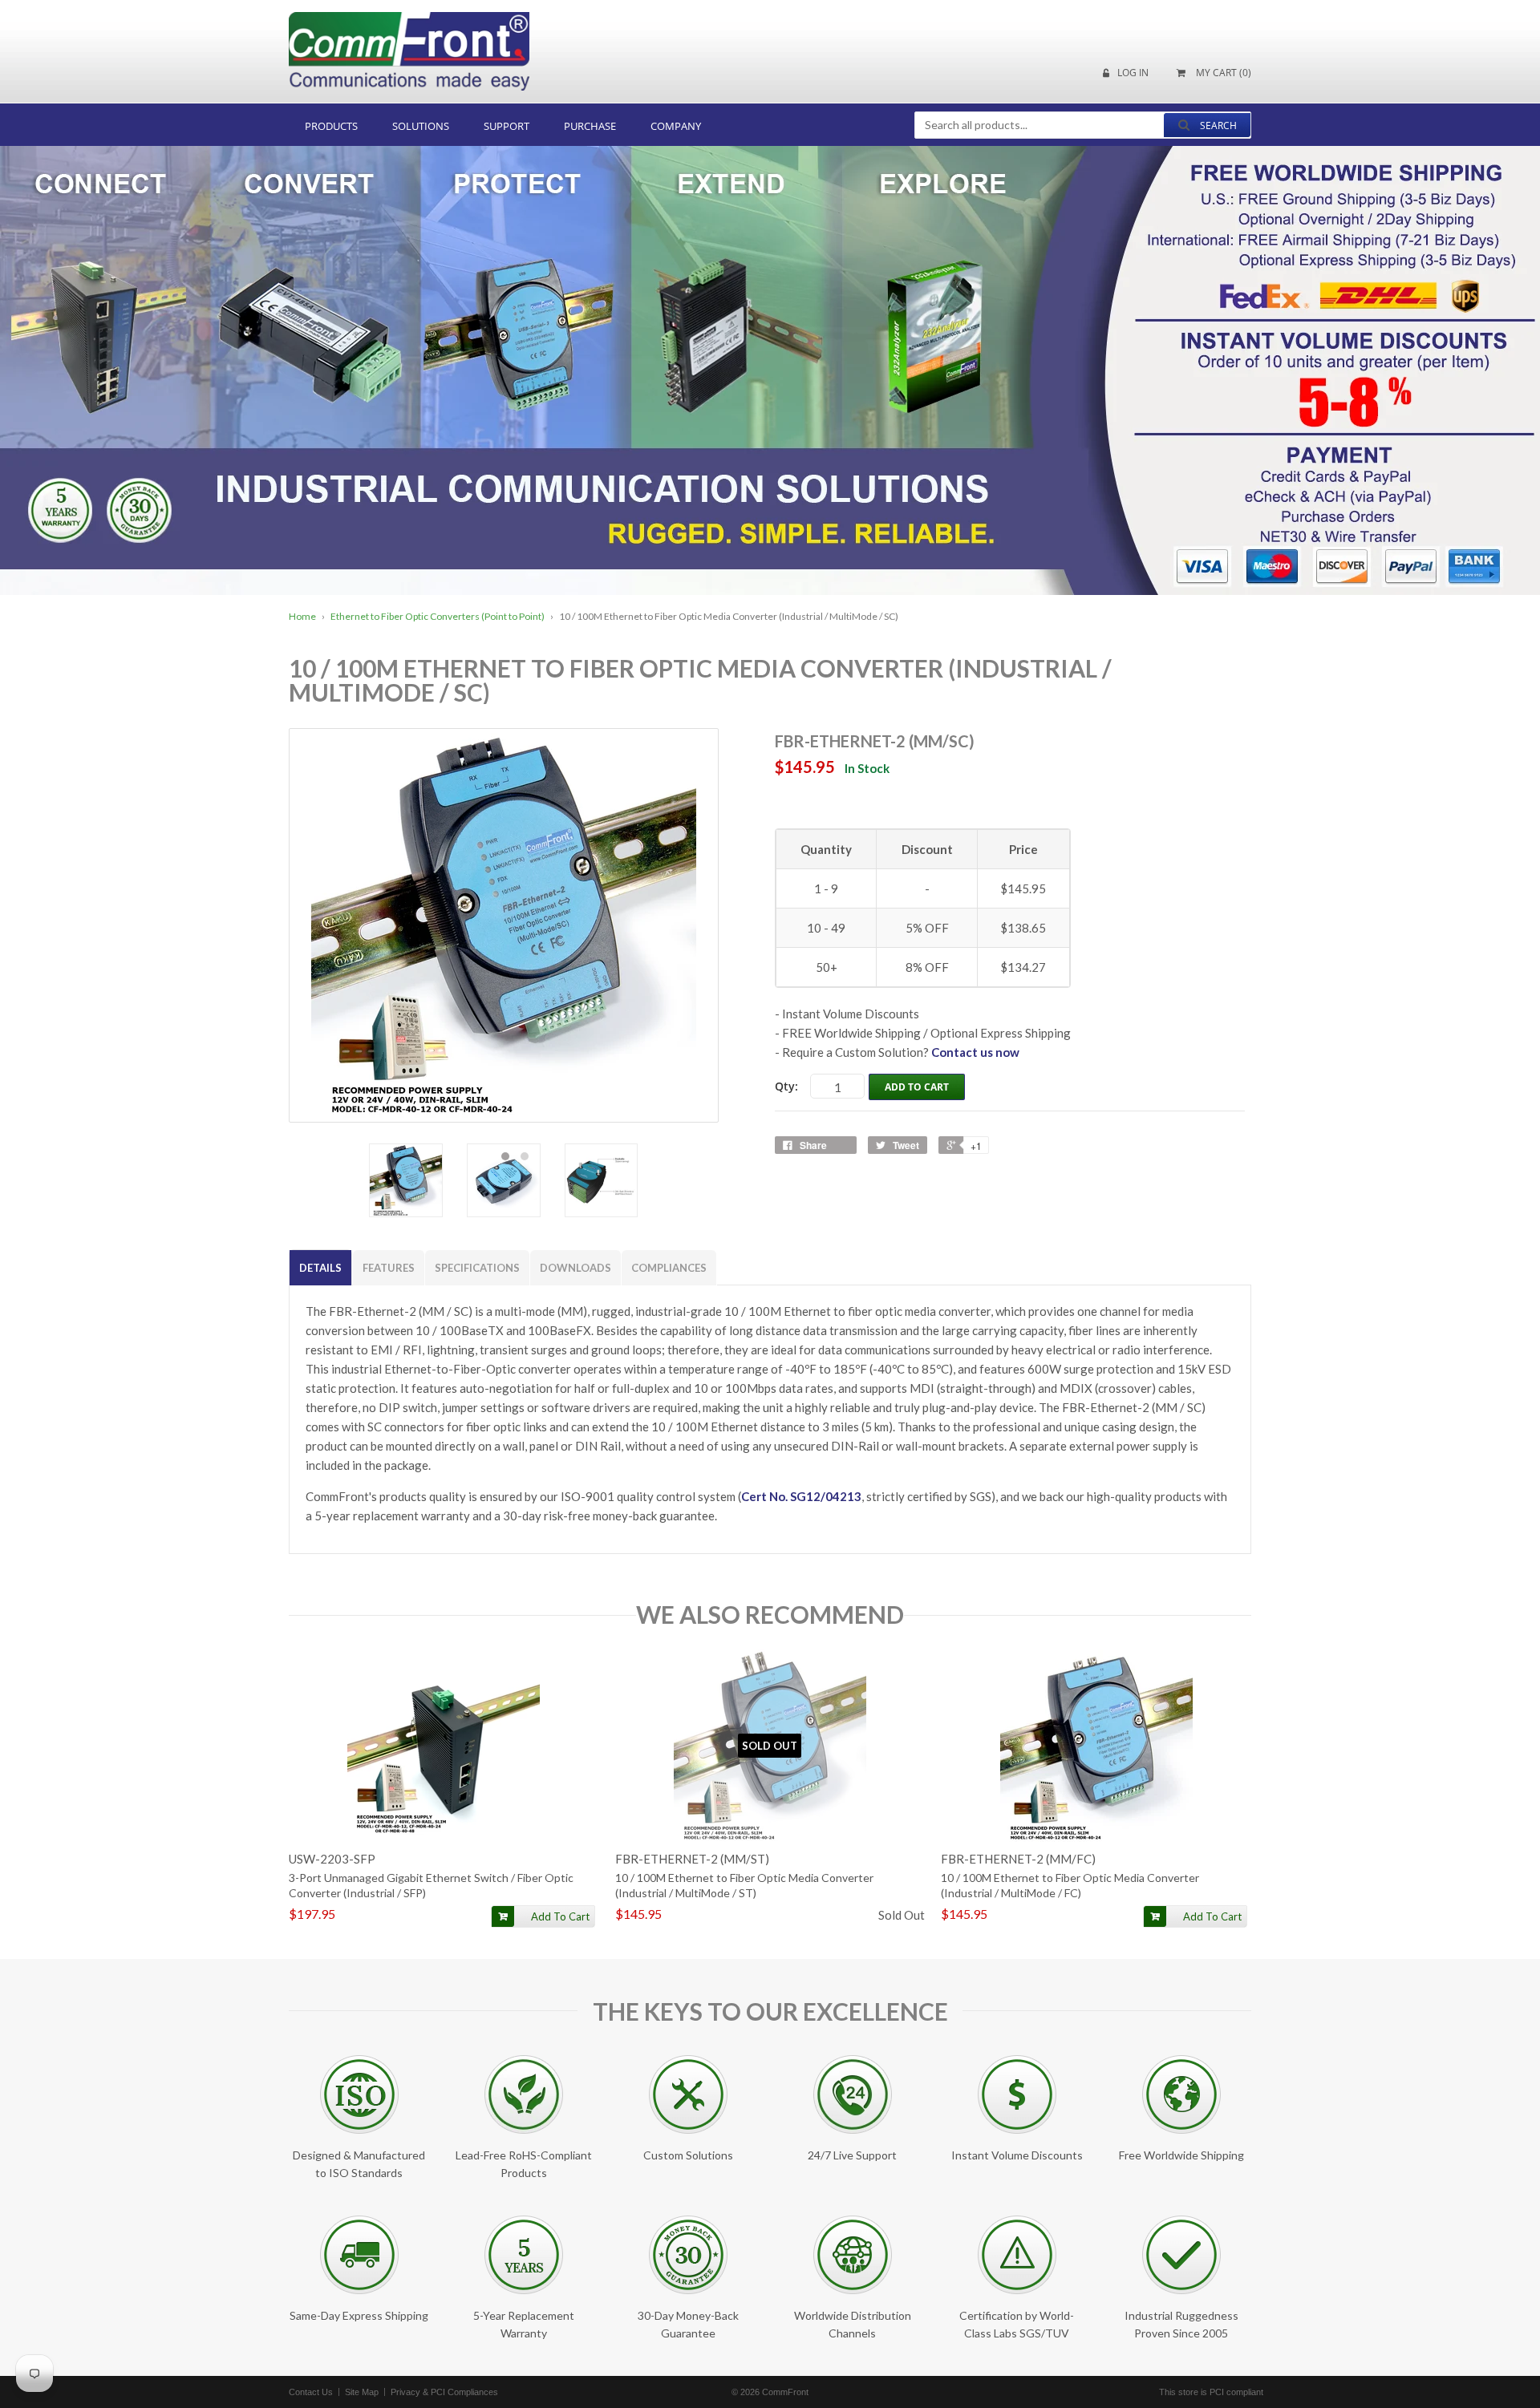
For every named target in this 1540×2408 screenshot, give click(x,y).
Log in (1133, 73)
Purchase (590, 126)
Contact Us (311, 2392)
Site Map (362, 2392)
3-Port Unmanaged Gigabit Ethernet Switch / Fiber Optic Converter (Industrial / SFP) (431, 1885)
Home (302, 616)
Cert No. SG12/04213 (801, 1496)
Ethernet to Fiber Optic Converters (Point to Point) (438, 616)
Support (507, 126)
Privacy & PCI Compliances (444, 2392)
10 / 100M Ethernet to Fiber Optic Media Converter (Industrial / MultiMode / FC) (1070, 1885)
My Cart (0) (1222, 73)
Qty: (786, 1086)
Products (331, 126)
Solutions (421, 126)
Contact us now (975, 1052)
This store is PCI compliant (1211, 2392)
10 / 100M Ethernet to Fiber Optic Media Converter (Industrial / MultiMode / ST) (744, 1885)
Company (676, 126)
